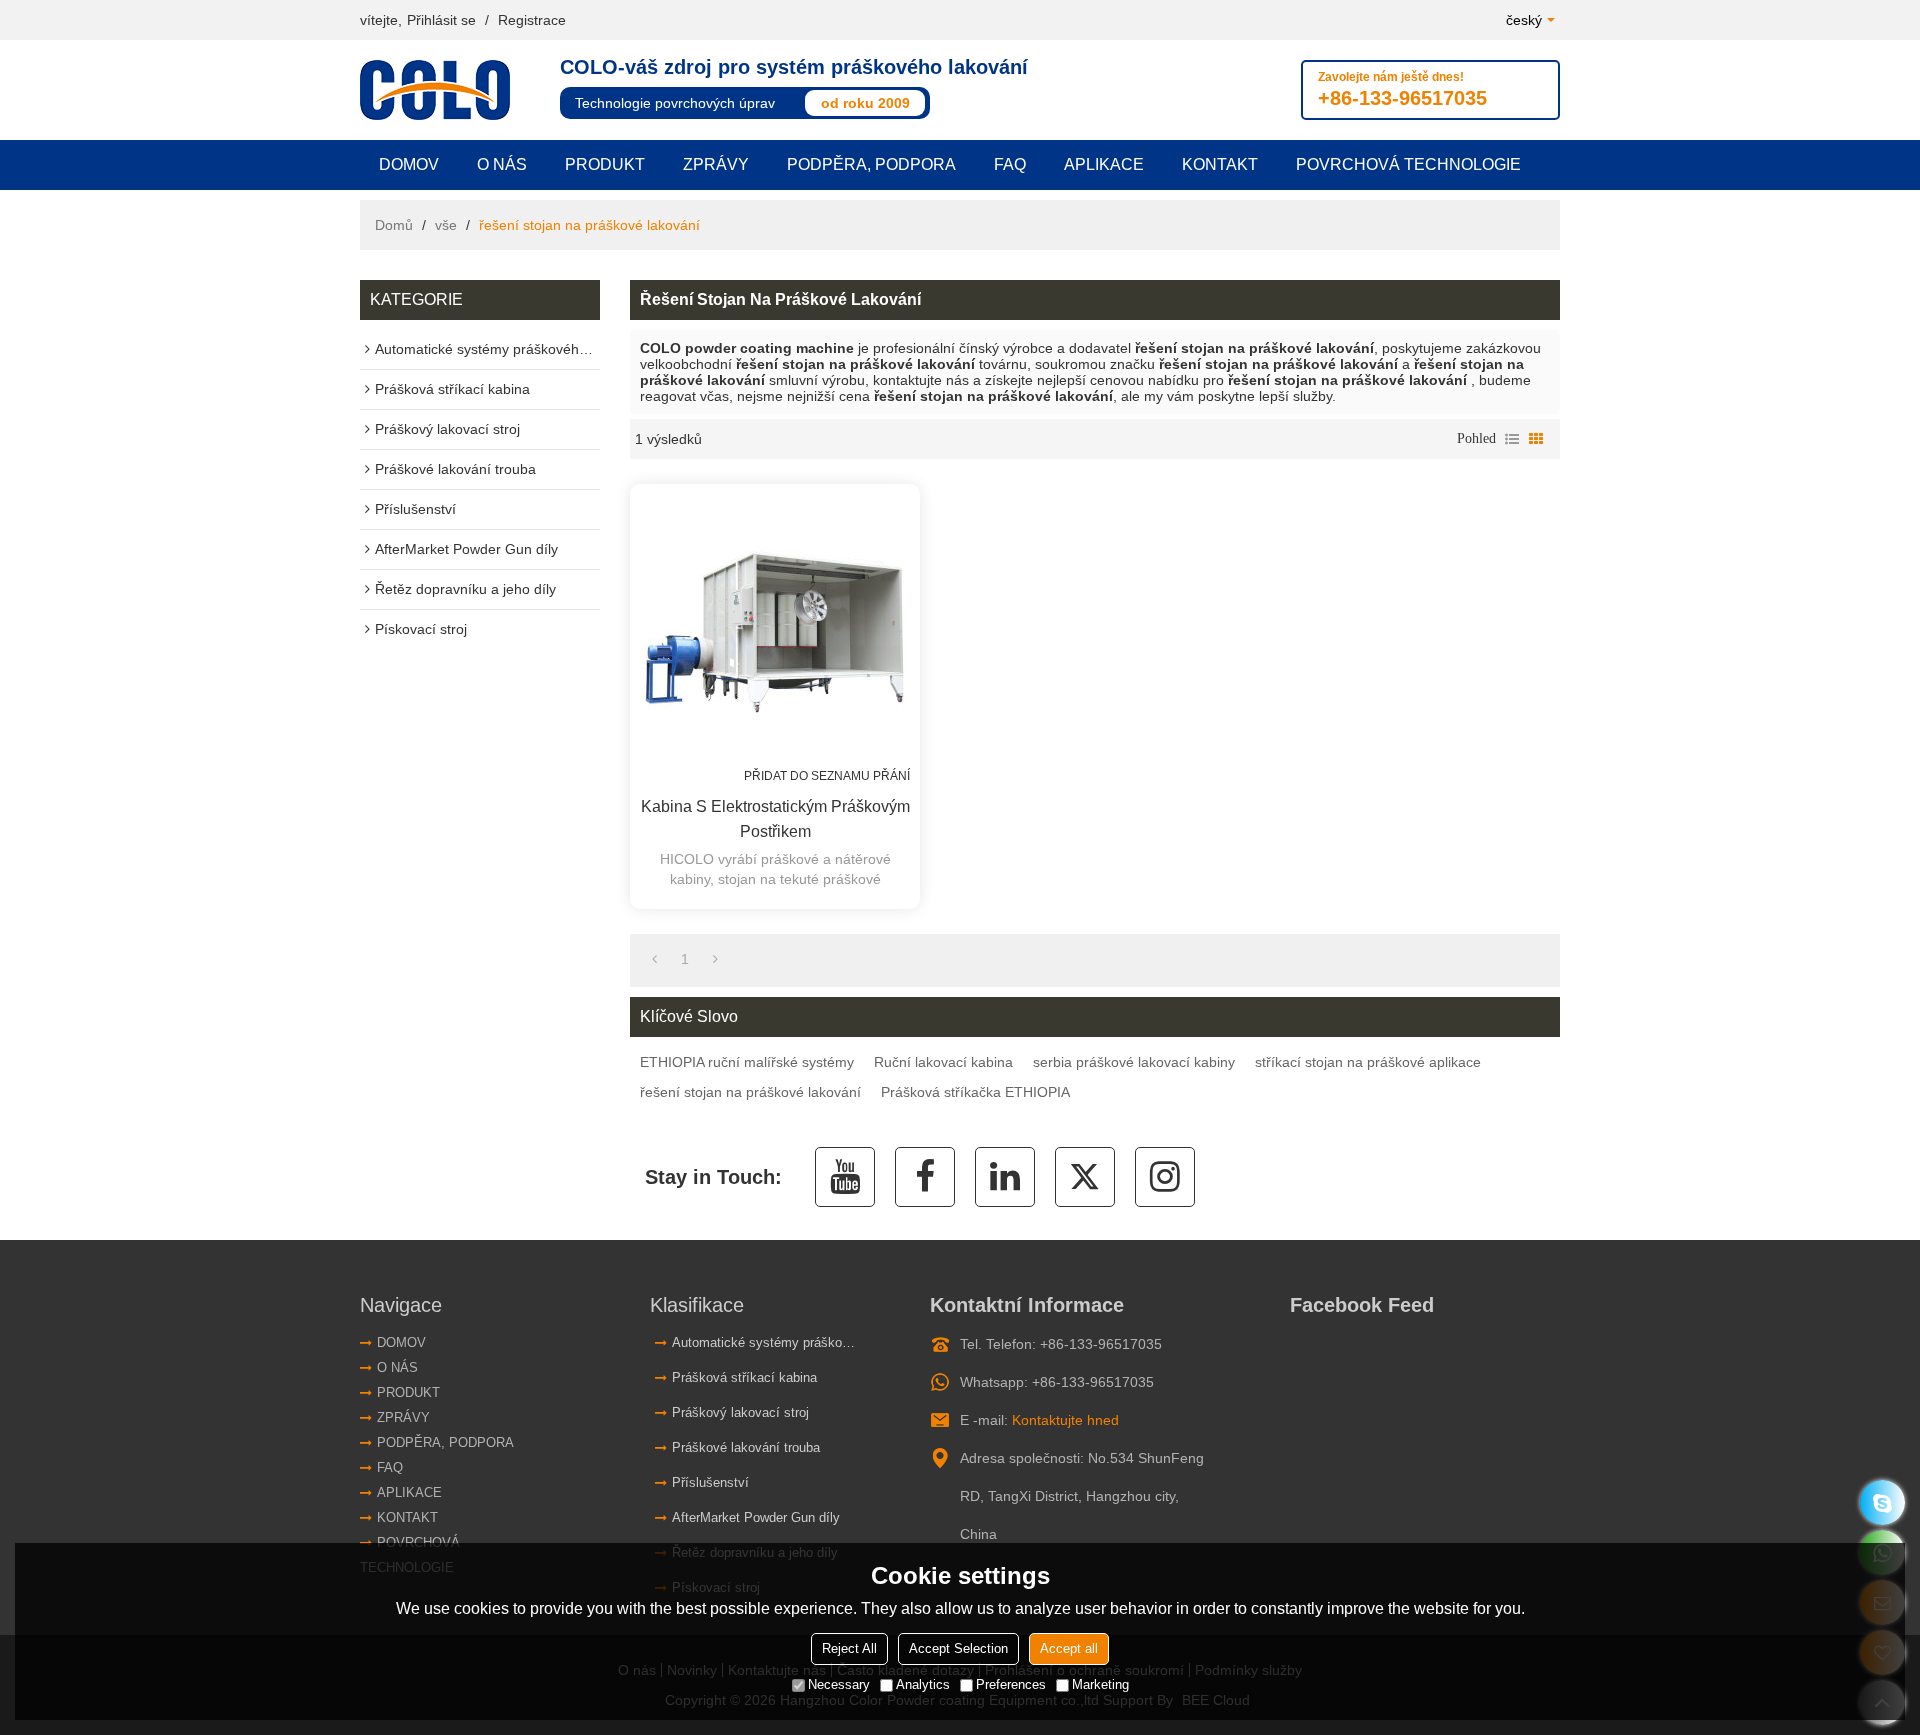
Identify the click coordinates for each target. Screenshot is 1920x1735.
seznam (1512, 439)
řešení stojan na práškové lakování (750, 1092)
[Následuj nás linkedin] (1005, 1177)
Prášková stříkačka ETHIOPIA (975, 1092)
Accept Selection (958, 1648)
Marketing (1100, 1684)
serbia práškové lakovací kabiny (1134, 1062)
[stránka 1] (654, 959)
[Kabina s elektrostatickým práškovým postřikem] (775, 629)
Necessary (839, 1684)
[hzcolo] (1882, 1502)
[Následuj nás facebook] (925, 1177)
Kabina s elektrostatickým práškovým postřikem (775, 819)
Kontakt (1220, 164)
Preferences (1011, 1684)
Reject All (849, 1648)
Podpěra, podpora (871, 164)
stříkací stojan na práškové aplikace (1368, 1062)
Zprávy (716, 164)
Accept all (1069, 1648)
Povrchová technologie (1408, 164)
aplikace (1104, 164)
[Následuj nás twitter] (1085, 1177)
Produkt (605, 164)
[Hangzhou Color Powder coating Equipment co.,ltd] (440, 90)
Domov (409, 164)
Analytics (923, 1684)
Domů (394, 225)
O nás (502, 164)
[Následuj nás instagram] (1165, 1177)
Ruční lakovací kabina (943, 1062)
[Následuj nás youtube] (845, 1177)
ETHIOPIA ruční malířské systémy (747, 1062)
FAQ (1010, 164)
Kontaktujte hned (1065, 1420)
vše (446, 225)
